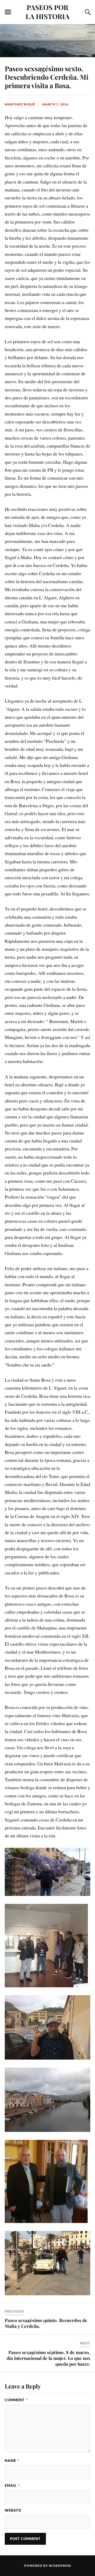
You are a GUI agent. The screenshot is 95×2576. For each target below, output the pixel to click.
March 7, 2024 (55, 104)
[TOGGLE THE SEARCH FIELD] (87, 12)
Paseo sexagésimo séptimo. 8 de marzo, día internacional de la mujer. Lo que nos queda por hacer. (48, 2358)
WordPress (60, 2566)
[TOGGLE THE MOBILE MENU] (8, 12)
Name (12, 2461)
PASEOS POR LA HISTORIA (47, 12)
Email (12, 2485)
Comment (16, 2400)
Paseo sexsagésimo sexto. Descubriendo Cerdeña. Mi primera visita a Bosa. (47, 77)
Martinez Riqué (20, 104)
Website (13, 2510)
